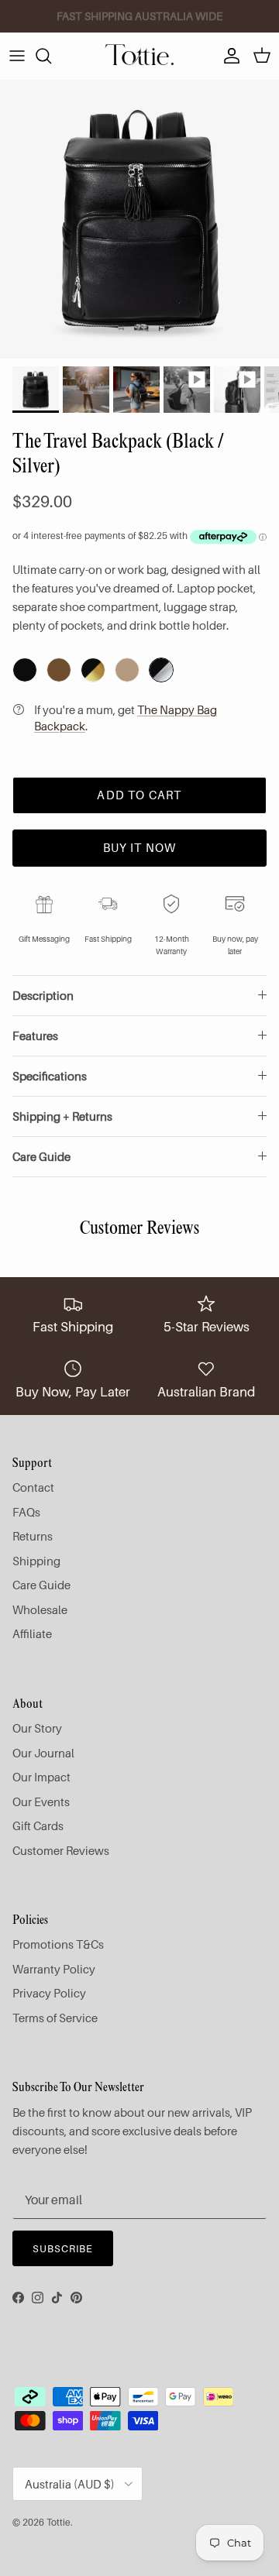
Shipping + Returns (62, 1116)
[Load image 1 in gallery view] (139, 219)
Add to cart (139, 795)
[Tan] (59, 670)
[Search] (51, 56)
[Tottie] (139, 56)
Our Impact (41, 1777)
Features (35, 1036)
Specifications (50, 1076)
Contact (33, 1487)
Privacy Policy (49, 1993)
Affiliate (32, 1633)
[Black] (25, 670)
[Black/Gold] (93, 670)
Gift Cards (38, 1826)
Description (43, 995)
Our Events (41, 1801)
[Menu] (17, 56)
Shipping (36, 1561)
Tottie (59, 2522)
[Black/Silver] (161, 670)
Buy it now (140, 847)
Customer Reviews (61, 1850)
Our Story (37, 1728)
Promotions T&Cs (58, 1944)
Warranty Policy (54, 1969)
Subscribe (63, 2248)
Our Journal (43, 1753)
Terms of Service (55, 2018)
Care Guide (41, 1156)
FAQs (26, 1512)
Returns (33, 1536)
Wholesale (40, 1609)
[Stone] (127, 670)
